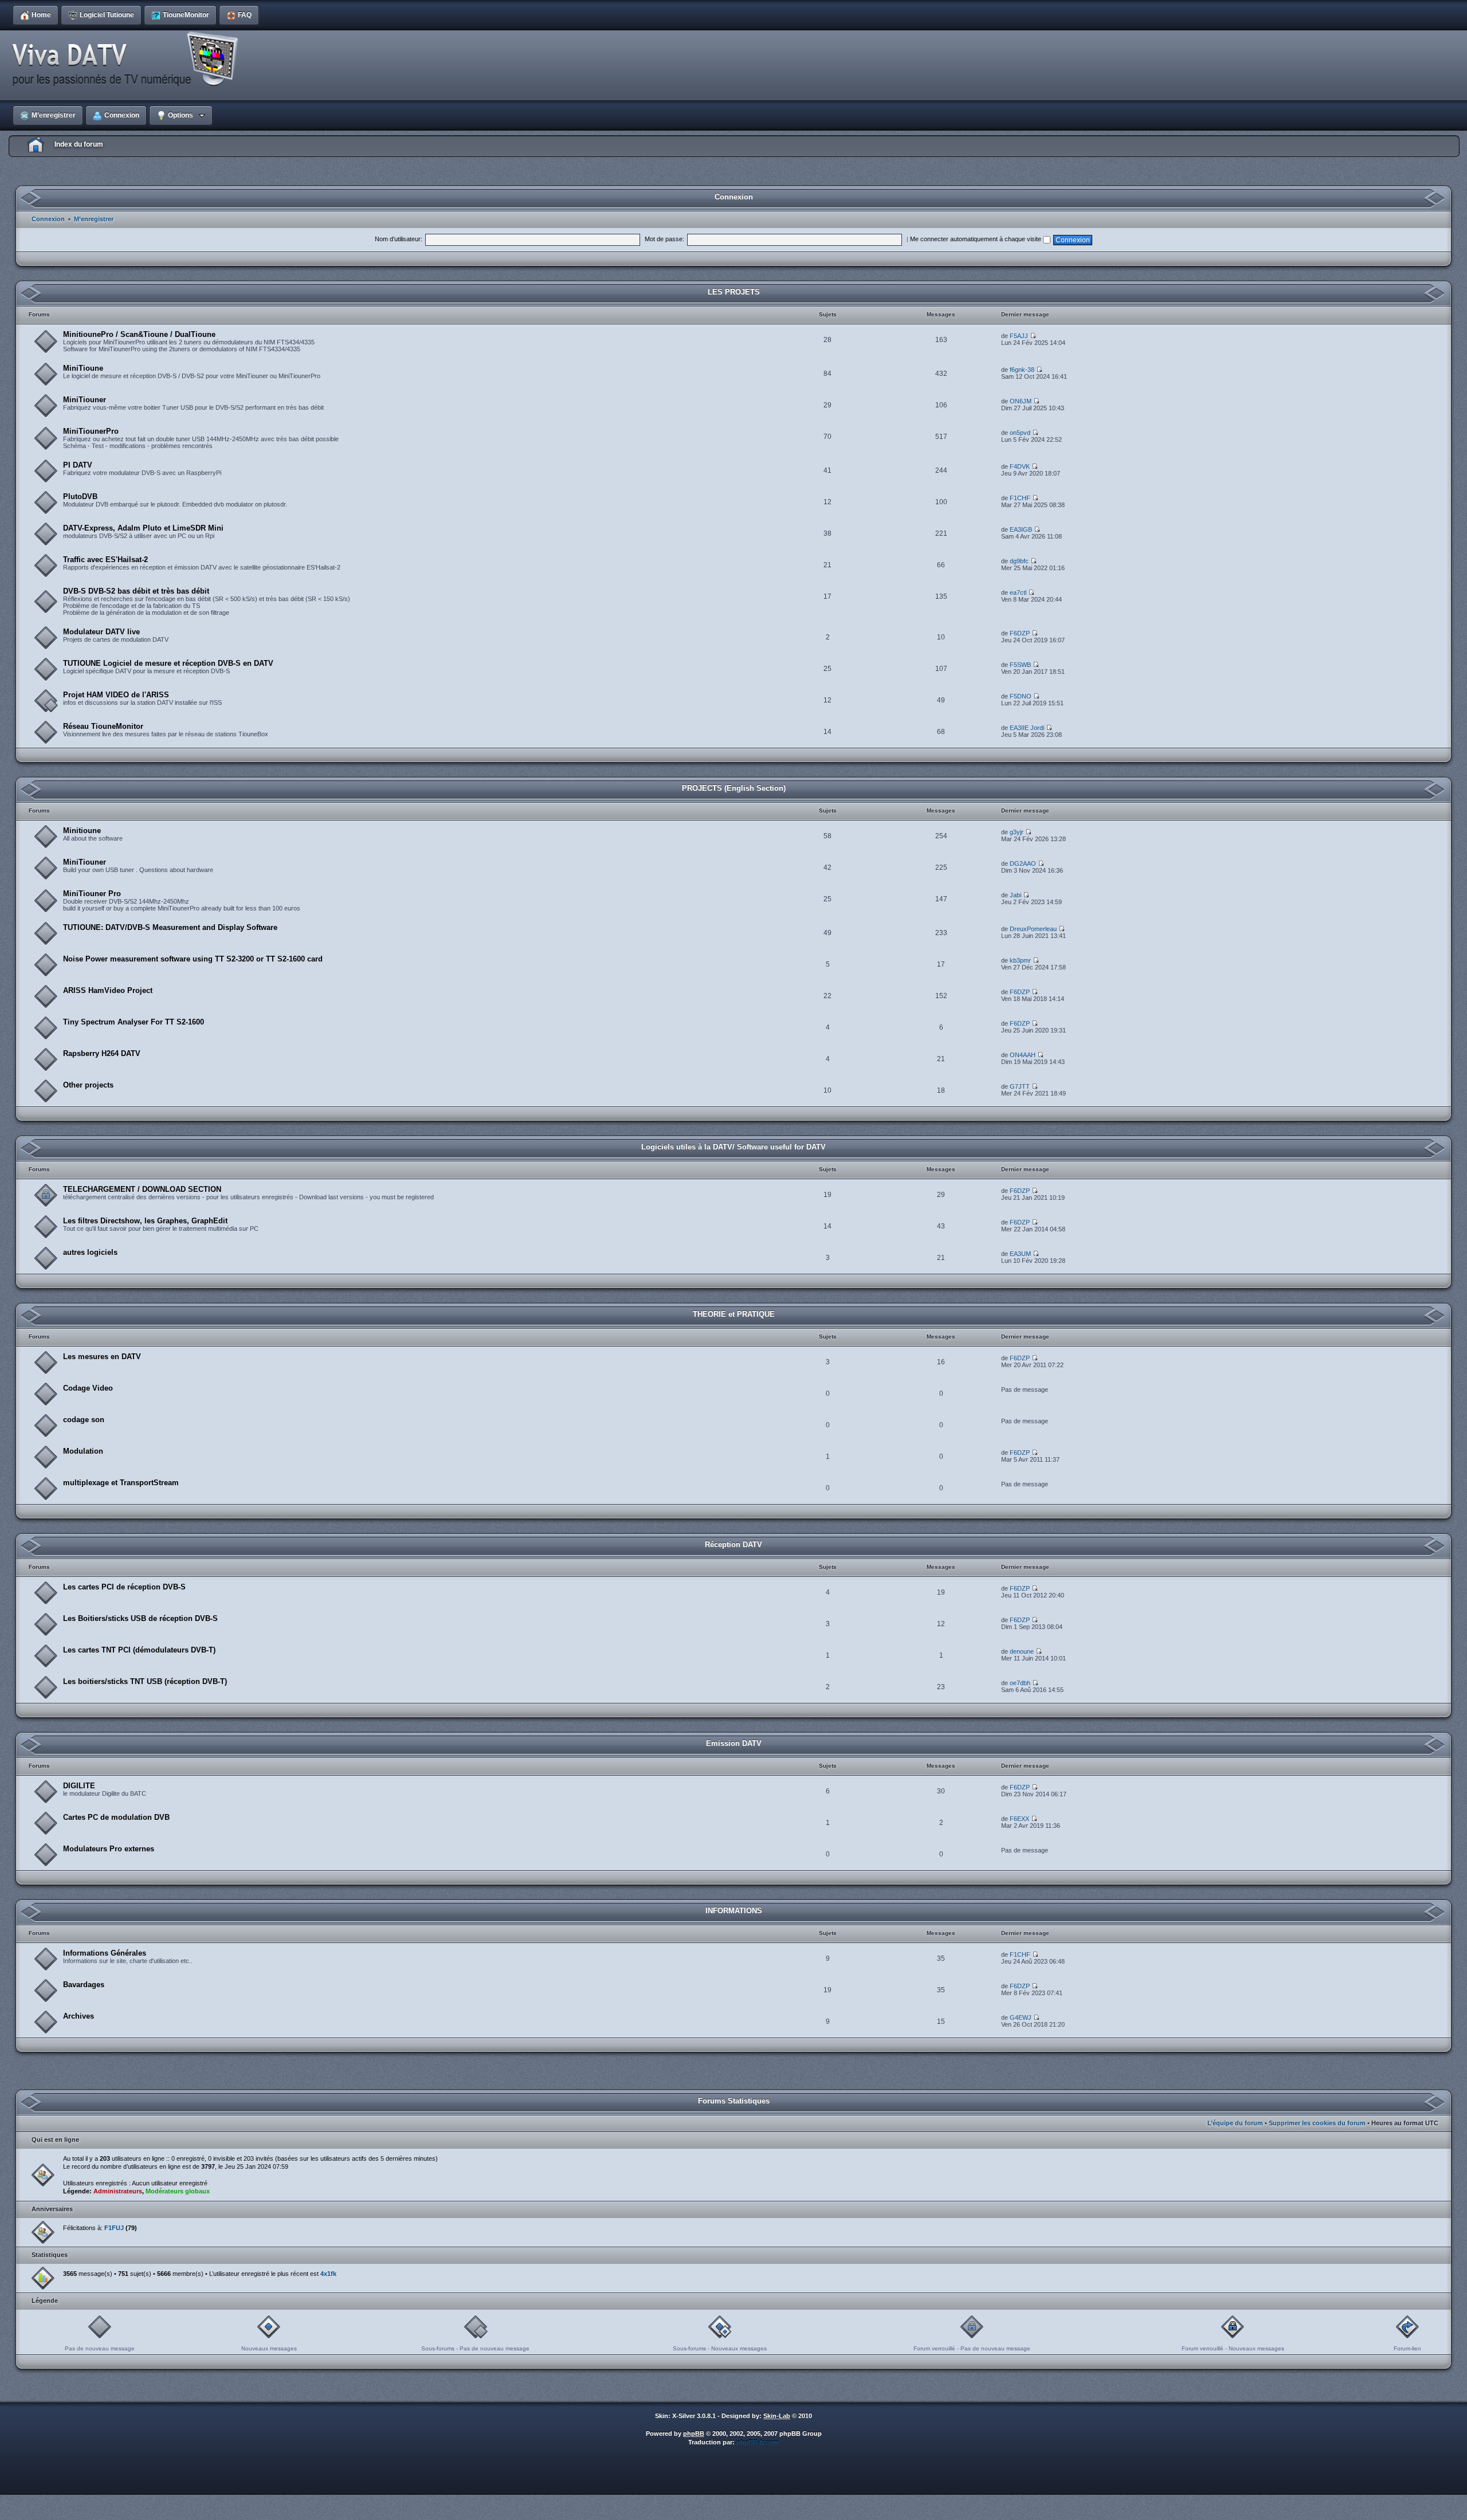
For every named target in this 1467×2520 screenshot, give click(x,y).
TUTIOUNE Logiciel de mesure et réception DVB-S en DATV (168, 663)
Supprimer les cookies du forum (1317, 2123)
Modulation (83, 1451)
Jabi (1015, 895)
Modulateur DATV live (101, 632)
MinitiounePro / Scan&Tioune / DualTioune (139, 334)
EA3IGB (1021, 529)
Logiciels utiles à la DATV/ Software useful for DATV (733, 1147)
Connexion (48, 219)
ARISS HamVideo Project (108, 990)
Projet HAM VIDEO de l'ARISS (116, 695)
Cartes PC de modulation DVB (116, 1817)
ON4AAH (1023, 1055)
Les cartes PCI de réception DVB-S (124, 1587)
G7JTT (1020, 1086)
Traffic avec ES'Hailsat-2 (105, 560)
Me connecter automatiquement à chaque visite (976, 239)
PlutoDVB (80, 496)
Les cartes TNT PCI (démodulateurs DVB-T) (139, 1650)
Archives (79, 2016)
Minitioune (82, 831)
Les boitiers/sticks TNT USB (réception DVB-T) (145, 1681)
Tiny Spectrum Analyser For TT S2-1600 (134, 1022)
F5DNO (1021, 696)
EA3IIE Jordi (1027, 728)
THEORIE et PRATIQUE (734, 1314)
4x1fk (328, 2274)
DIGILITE (79, 1786)
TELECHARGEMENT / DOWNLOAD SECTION (142, 1189)
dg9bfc (1019, 561)
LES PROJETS (734, 292)
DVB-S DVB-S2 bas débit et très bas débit (136, 591)
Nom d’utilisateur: (399, 239)
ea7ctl (1018, 592)
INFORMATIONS (734, 1911)
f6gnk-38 (1022, 370)
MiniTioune (83, 368)
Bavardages (84, 1985)
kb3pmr (1020, 960)
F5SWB (1020, 665)
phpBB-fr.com (758, 2442)
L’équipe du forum (1235, 2123)
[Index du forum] (129, 60)
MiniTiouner (85, 400)
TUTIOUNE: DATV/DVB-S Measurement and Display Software (170, 927)
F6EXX (1019, 1819)
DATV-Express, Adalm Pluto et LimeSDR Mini (143, 528)
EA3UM (1020, 1254)
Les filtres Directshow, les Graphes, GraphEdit (145, 1221)
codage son (84, 1420)
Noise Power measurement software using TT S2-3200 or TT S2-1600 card (193, 959)
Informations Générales (105, 1953)
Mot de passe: (664, 239)
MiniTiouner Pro (92, 894)
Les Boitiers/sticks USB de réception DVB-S (140, 1618)
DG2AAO (1023, 863)
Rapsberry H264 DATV (102, 1053)
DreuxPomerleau (1033, 929)
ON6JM (1021, 401)
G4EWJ (1021, 2017)
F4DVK (1020, 466)
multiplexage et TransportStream (121, 1483)
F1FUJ (114, 2228)
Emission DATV (734, 1743)
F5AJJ (1019, 336)
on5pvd (1020, 433)
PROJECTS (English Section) (734, 788)
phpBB (694, 2433)
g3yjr (1017, 832)
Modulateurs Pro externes (109, 1849)
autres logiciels (90, 1252)
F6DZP (1020, 633)
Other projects (88, 1085)
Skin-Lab (777, 2416)
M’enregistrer (94, 219)
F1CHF (1020, 498)
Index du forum (79, 144)
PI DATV (78, 465)
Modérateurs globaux (178, 2191)
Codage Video (88, 1388)
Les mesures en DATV (102, 1357)
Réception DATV (733, 1544)
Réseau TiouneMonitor (103, 726)
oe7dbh (1020, 1683)
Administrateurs (118, 2191)
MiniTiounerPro (91, 431)
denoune (1022, 1651)
